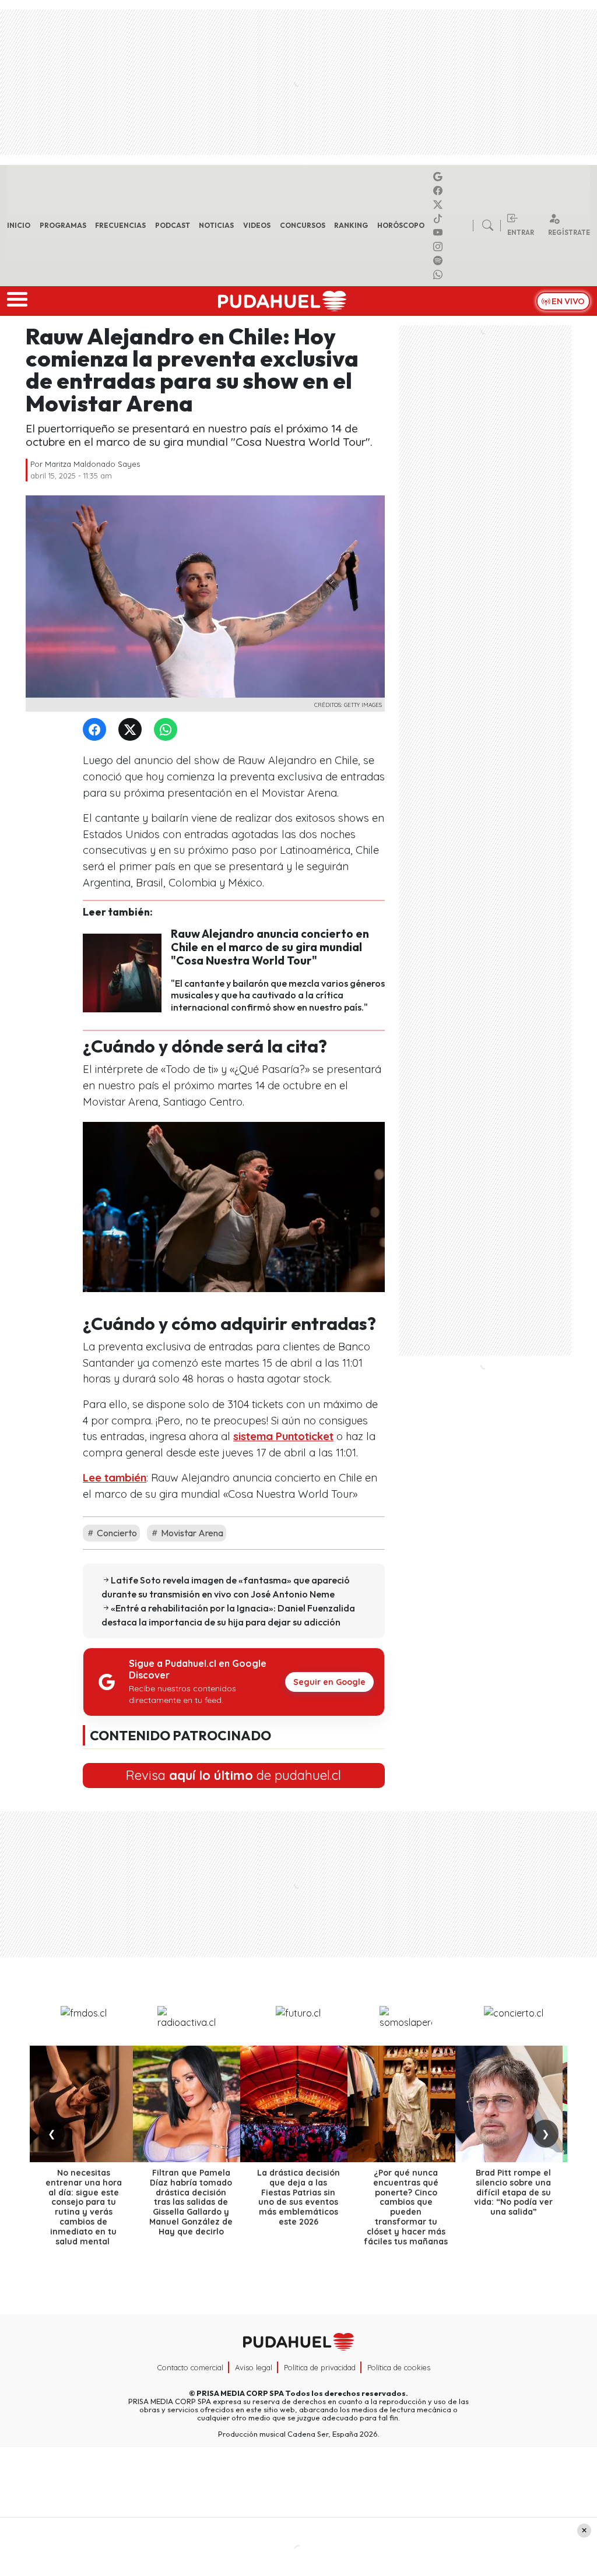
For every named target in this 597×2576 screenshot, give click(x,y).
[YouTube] (440, 233)
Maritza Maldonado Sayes (92, 464)
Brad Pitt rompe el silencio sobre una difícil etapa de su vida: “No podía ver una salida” (513, 2192)
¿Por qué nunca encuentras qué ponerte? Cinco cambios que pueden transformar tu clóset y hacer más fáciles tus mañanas (406, 2207)
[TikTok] (440, 219)
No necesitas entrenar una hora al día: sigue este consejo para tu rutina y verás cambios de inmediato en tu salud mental (84, 2207)
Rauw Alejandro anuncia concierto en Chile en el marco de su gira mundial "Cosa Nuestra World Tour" (270, 947)
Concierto (116, 1533)
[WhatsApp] (168, 730)
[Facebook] (440, 191)
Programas (63, 225)
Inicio (19, 225)
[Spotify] (440, 261)
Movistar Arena (191, 1533)
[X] (440, 205)
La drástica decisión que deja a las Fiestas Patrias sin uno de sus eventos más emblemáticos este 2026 (298, 2197)
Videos (257, 225)
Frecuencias (120, 225)
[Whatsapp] (440, 275)
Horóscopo (401, 225)
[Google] (440, 177)
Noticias (216, 225)
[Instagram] (440, 247)
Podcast (173, 225)
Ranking (351, 225)
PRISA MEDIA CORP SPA (240, 2393)
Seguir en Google (329, 1682)
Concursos (303, 225)
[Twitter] (132, 730)
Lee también (115, 1478)
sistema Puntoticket (283, 1436)
